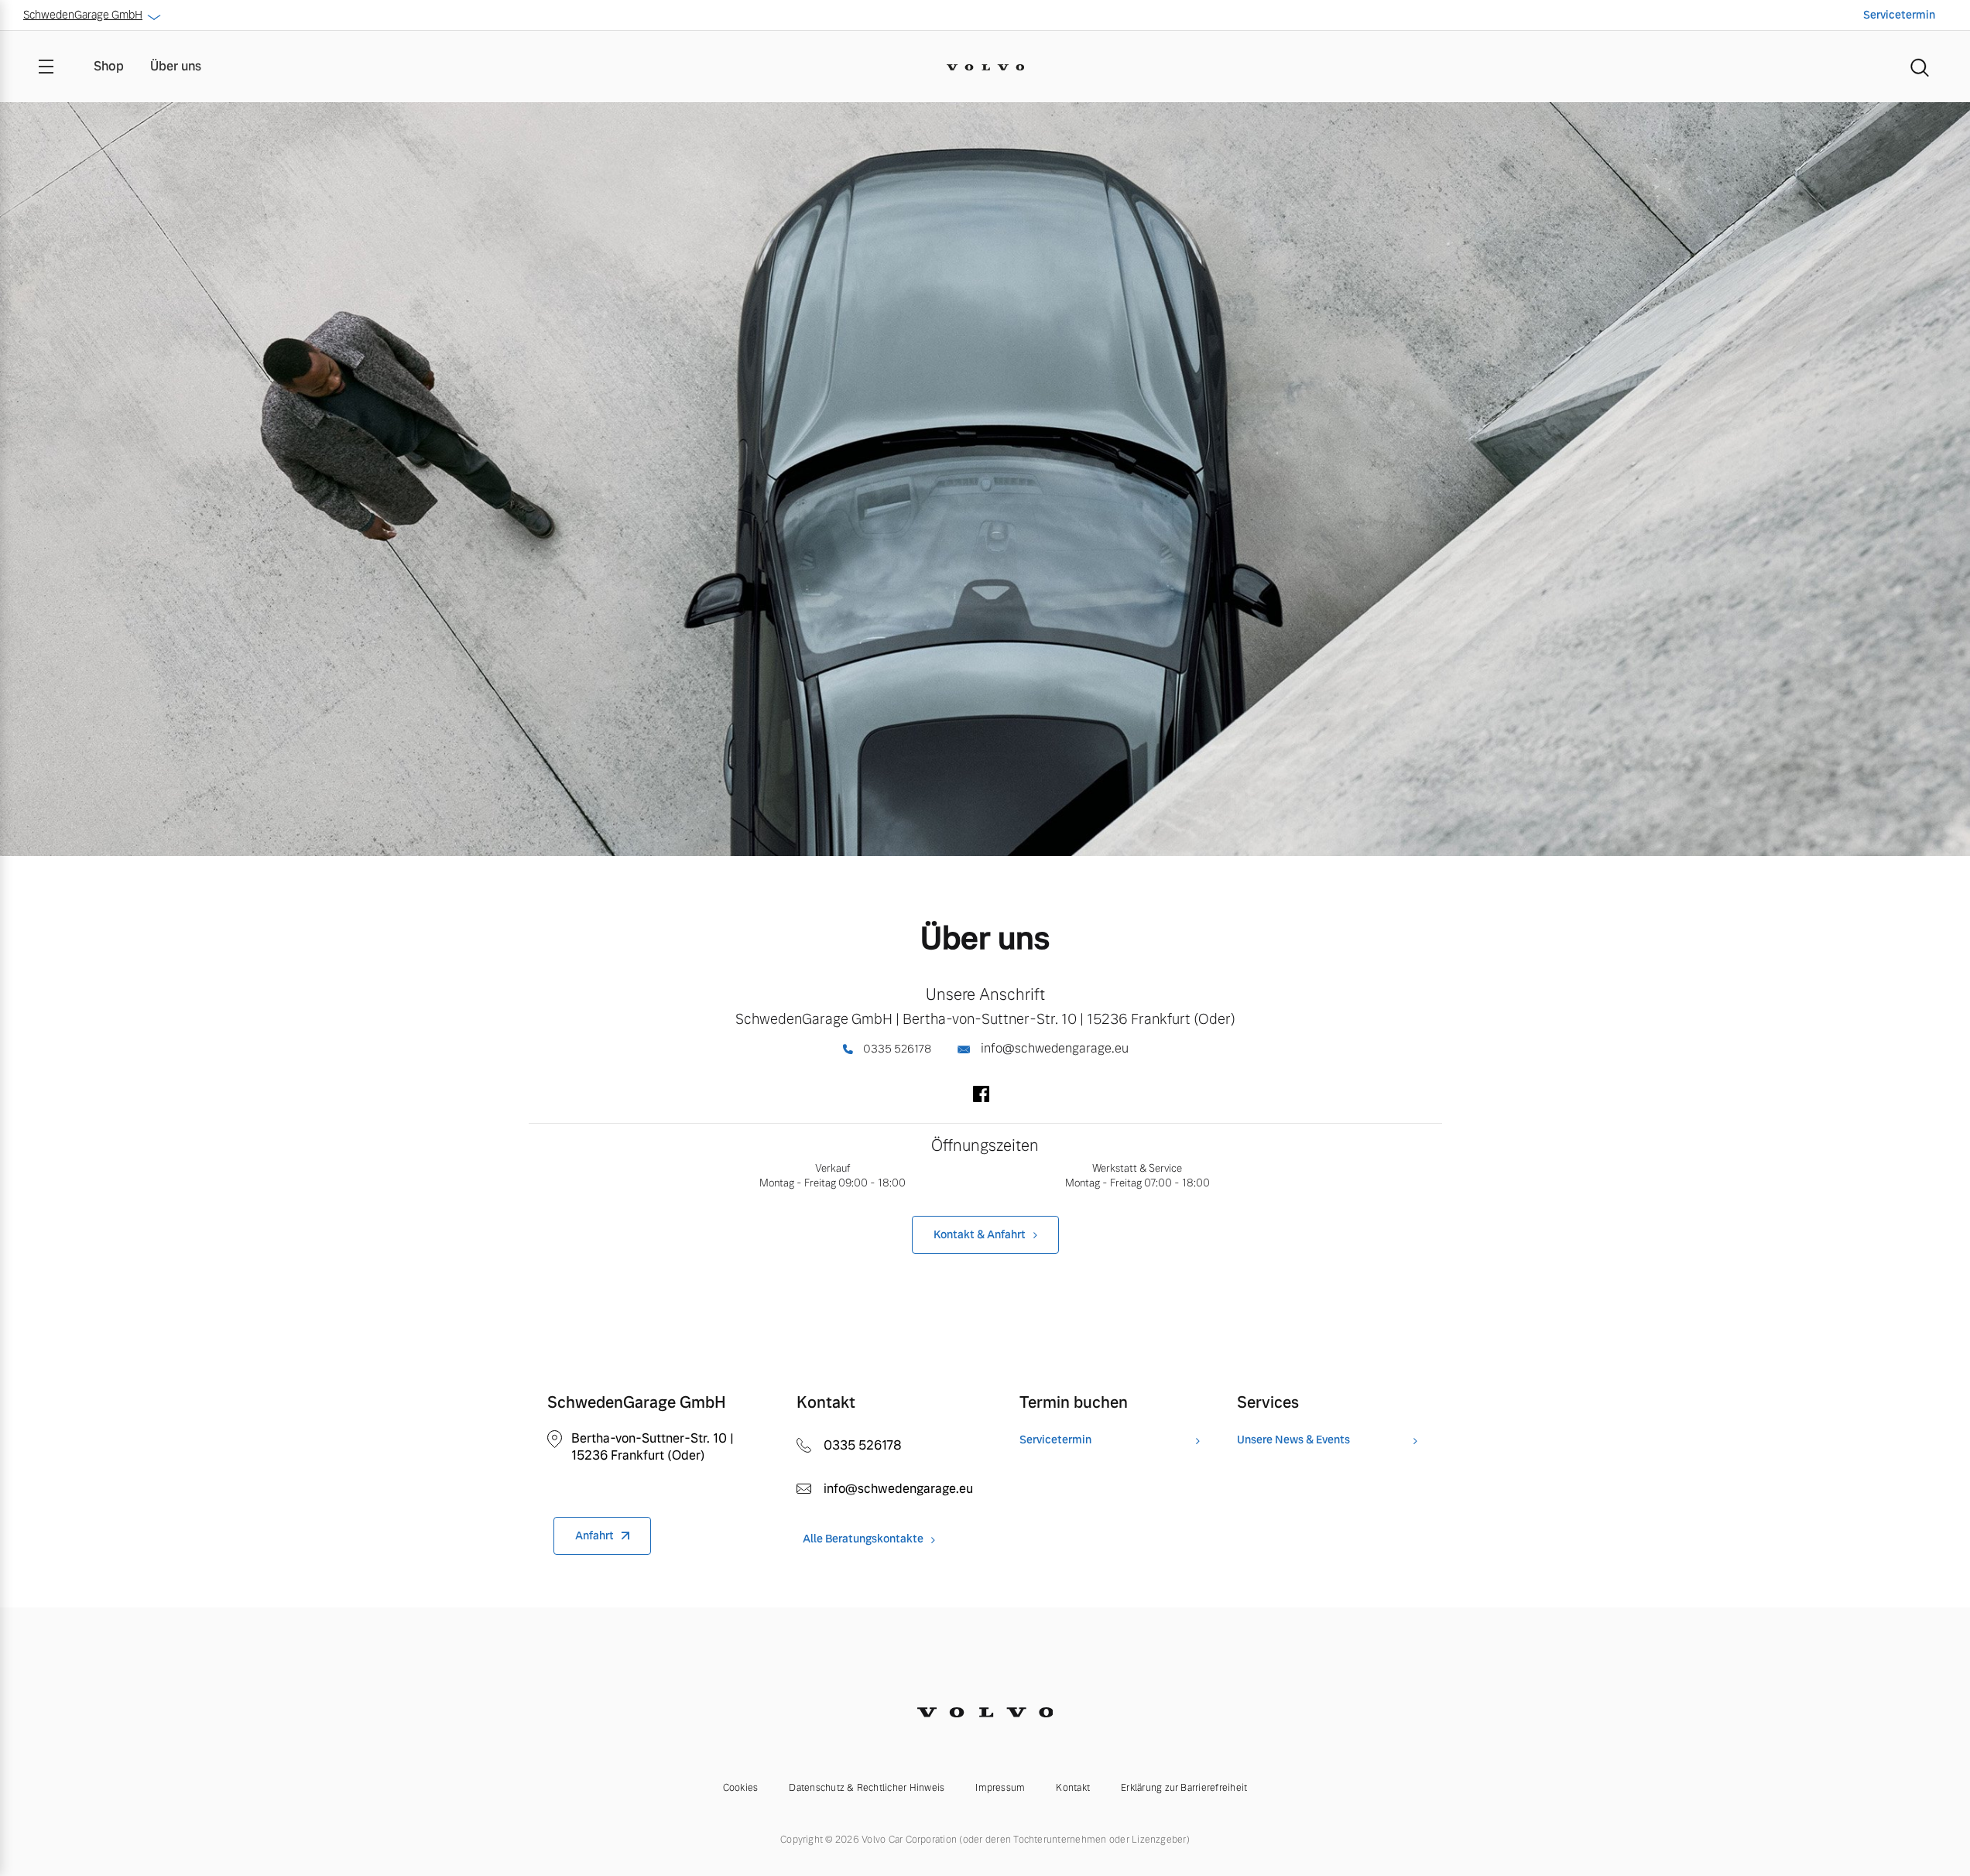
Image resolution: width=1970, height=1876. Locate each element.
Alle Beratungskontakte (863, 1539)
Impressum (1000, 1788)
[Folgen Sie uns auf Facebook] (981, 1098)
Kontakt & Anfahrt (980, 1234)
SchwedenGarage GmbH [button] (83, 15)
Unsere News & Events (1293, 1440)
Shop (109, 66)
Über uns (176, 66)
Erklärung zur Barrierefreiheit (1184, 1788)
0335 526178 (896, 1049)
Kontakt (1073, 1788)
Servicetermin (1899, 15)
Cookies (741, 1788)
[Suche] (1920, 67)
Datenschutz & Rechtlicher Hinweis (867, 1788)
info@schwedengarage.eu (1053, 1048)
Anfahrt (594, 1535)
